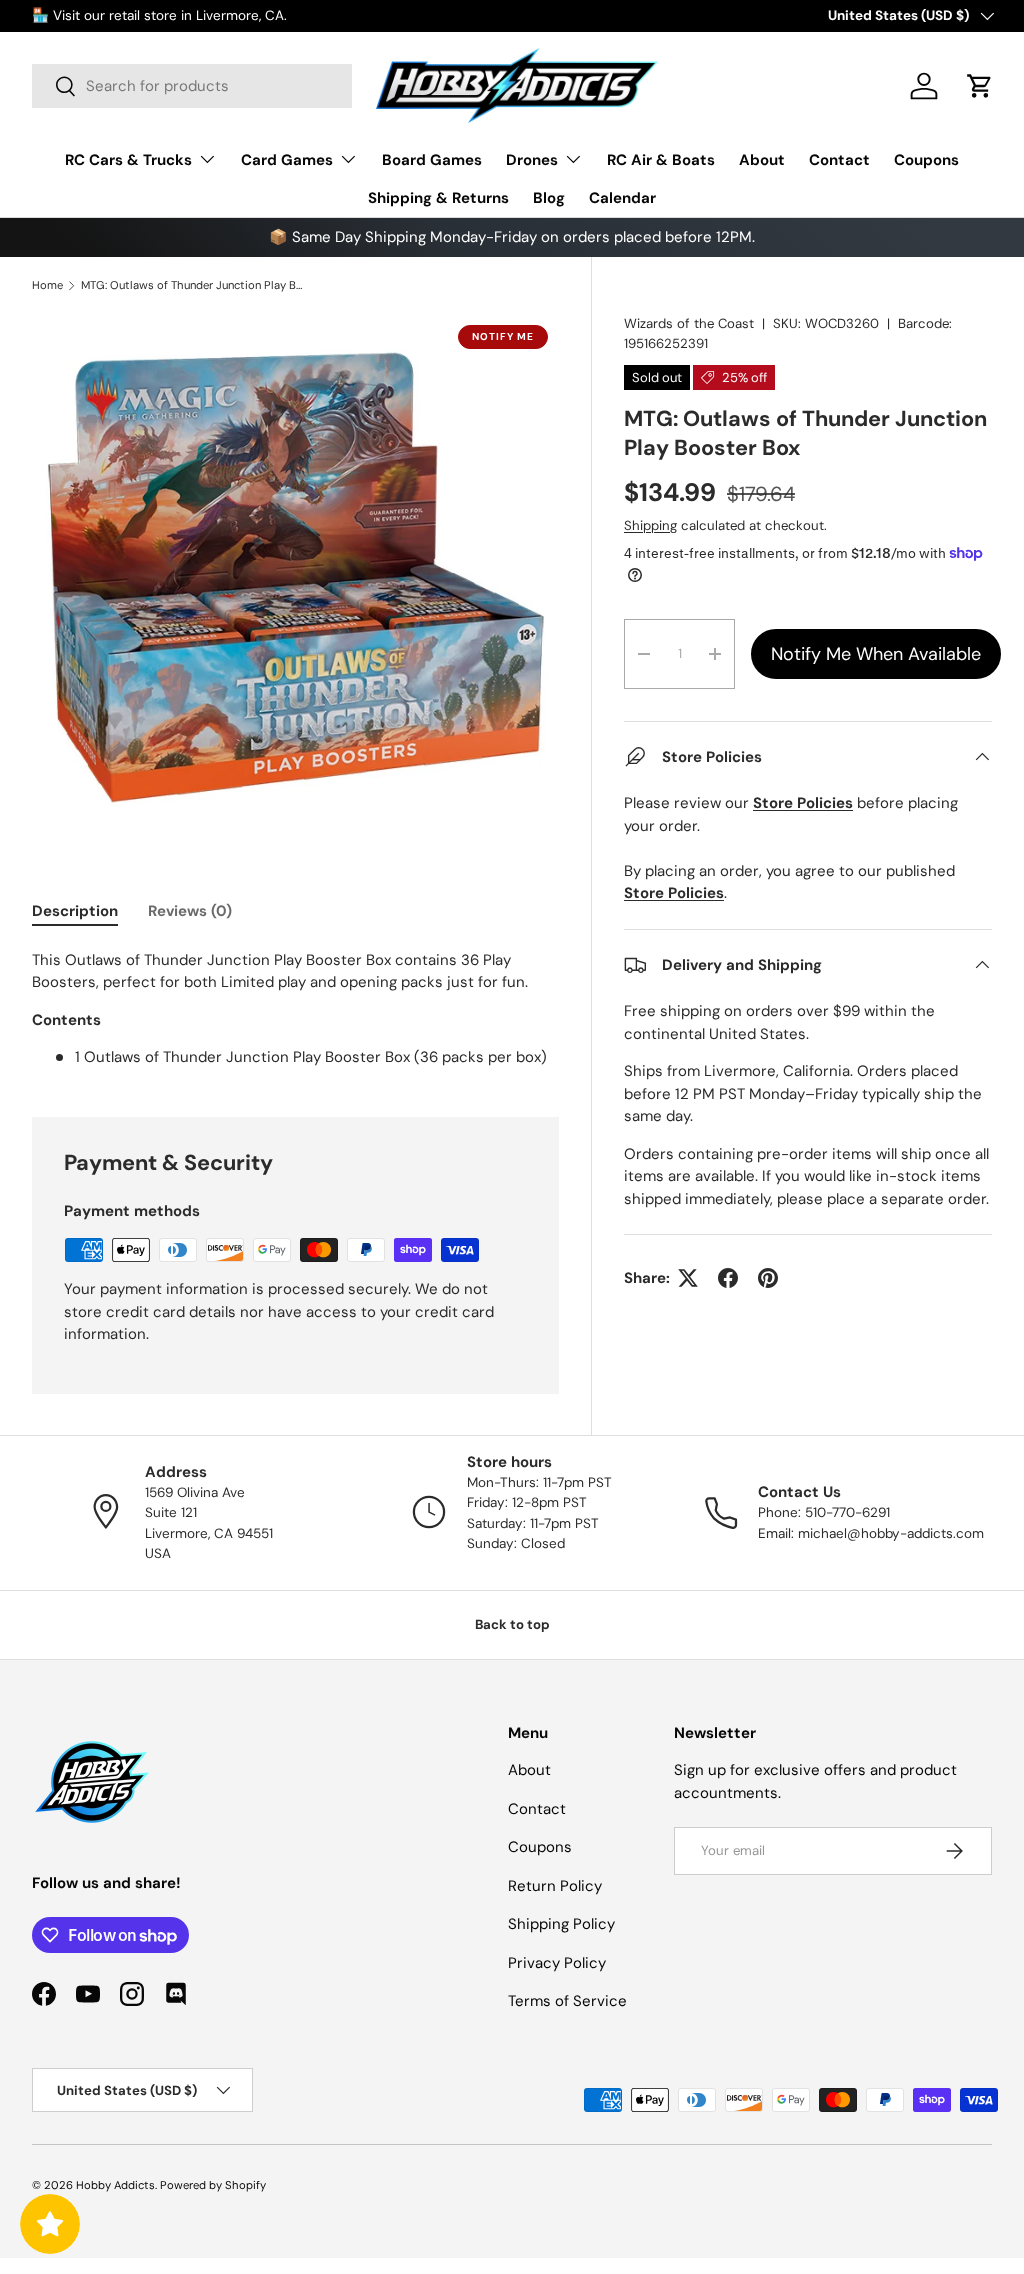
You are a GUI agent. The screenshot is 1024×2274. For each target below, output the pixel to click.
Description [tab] (75, 911)
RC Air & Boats (661, 160)
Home (47, 285)
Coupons (926, 160)
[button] (980, 86)
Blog (549, 198)
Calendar (622, 198)
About (762, 160)
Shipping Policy (561, 1924)
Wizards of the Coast (689, 323)
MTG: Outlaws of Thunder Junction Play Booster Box (193, 285)
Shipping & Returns (438, 198)
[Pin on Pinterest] (768, 1278)
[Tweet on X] (688, 1278)
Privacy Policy (557, 1963)
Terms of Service (567, 2001)
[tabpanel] (295, 1009)
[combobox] (192, 86)
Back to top (512, 1624)
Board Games (432, 160)
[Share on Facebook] (728, 1278)
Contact (839, 160)
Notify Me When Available (876, 654)
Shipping (650, 525)
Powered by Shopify (213, 2185)
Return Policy (555, 1886)
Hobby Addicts (115, 2185)
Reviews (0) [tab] (190, 911)
